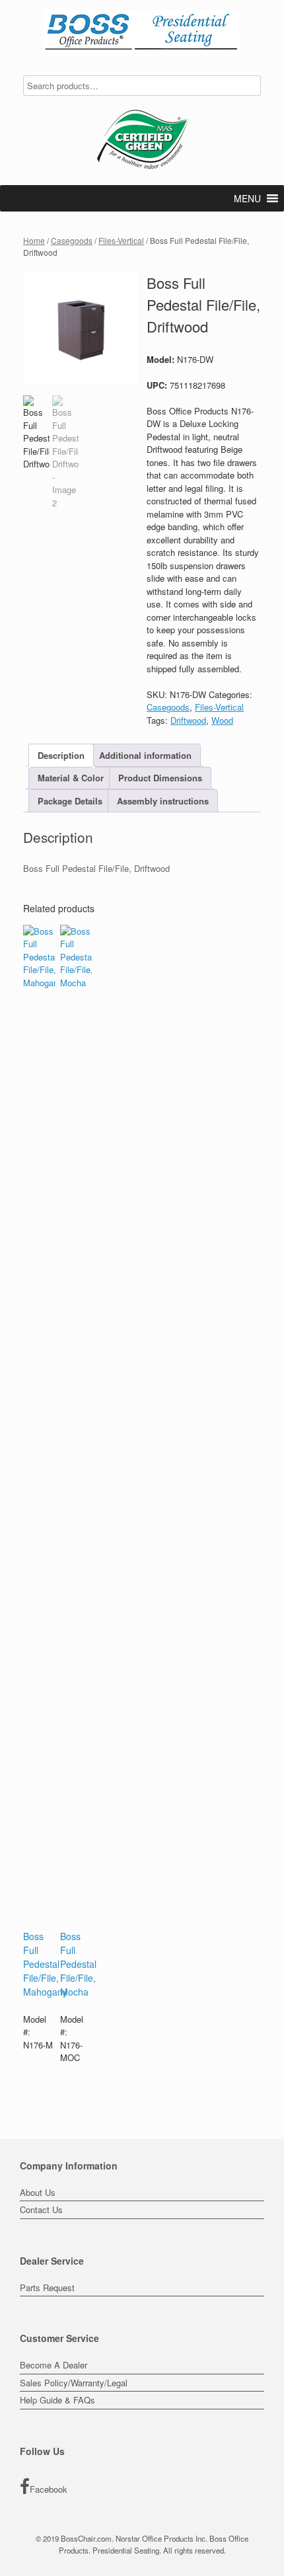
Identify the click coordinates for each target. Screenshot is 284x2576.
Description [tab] (61, 755)
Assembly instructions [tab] (163, 801)
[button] (247, 198)
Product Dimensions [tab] (160, 778)
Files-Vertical (121, 240)
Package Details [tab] (70, 801)
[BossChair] (142, 33)
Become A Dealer (53, 2365)
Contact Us (41, 2209)
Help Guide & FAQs (57, 2400)
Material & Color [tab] (71, 778)
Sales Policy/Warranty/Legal (74, 2383)
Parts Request (47, 2287)
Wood (222, 720)
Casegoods (72, 240)
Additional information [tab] (145, 755)
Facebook (49, 2489)
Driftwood (188, 720)
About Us (38, 2192)
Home (34, 240)
